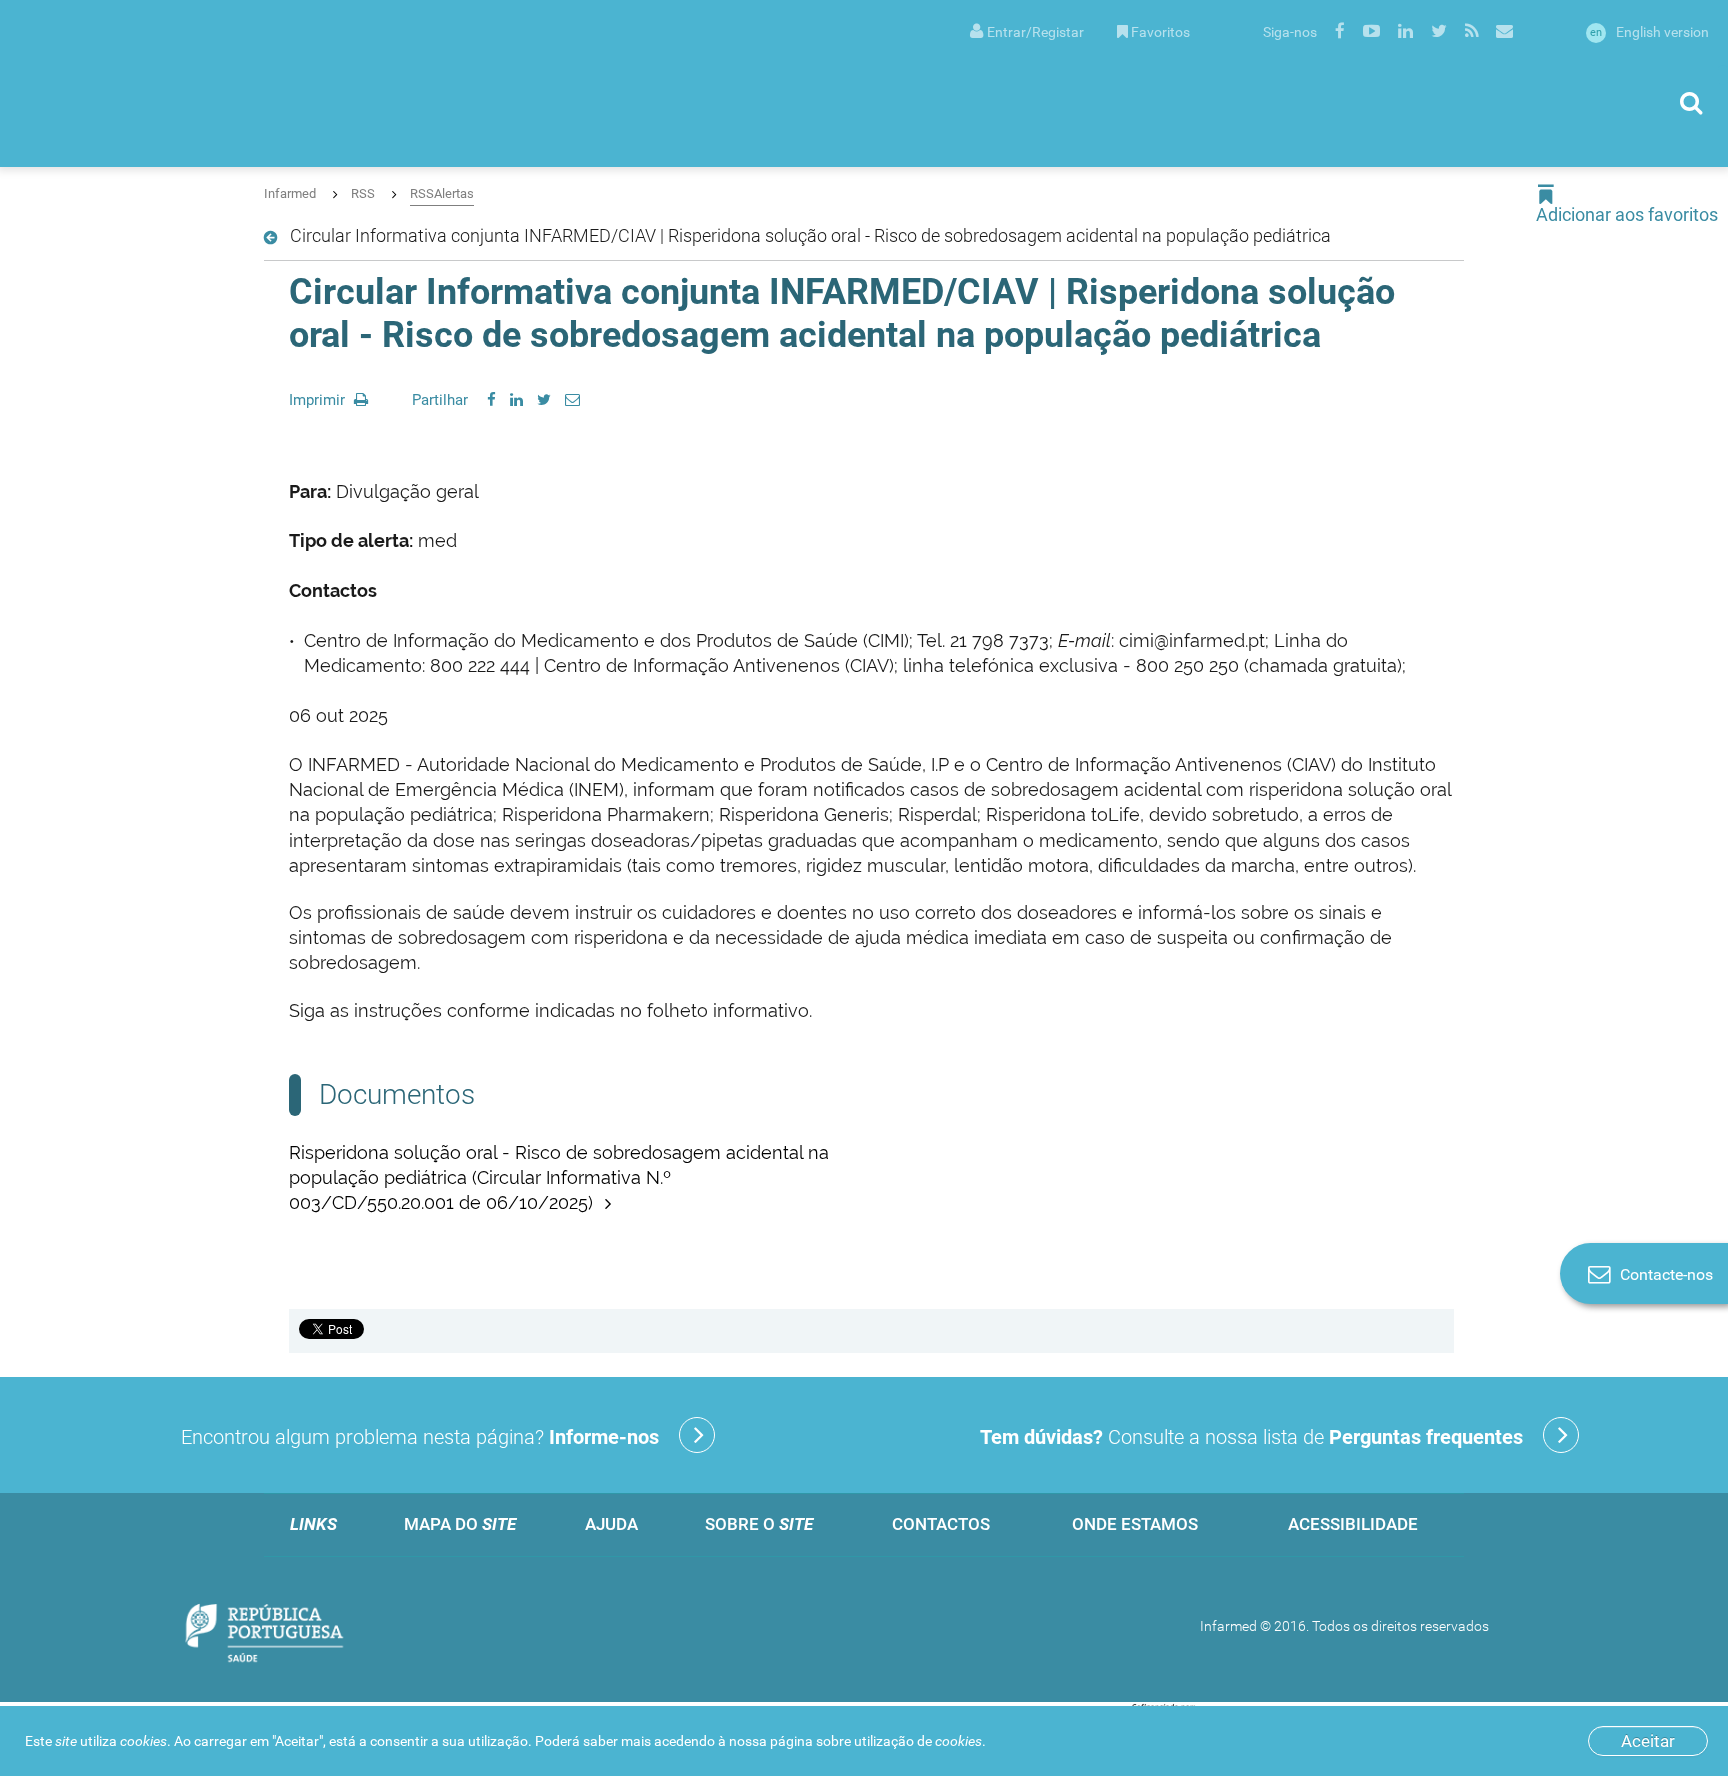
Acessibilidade (1353, 1524)
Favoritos (1160, 32)
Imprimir (319, 400)
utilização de (918, 1741)
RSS (363, 193)
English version (1649, 32)
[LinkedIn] (516, 400)
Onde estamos (1135, 1524)
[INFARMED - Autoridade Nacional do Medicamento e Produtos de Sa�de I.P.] (215, 83)
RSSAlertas (442, 193)
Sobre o (759, 1524)
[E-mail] (572, 400)
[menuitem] (1027, 30)
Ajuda (611, 1524)
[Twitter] (544, 400)
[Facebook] (491, 400)
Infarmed (290, 193)
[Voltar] (274, 238)
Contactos (941, 1524)
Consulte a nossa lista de (1251, 1437)
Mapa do (460, 1524)
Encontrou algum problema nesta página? (420, 1437)
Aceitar (1648, 1741)
